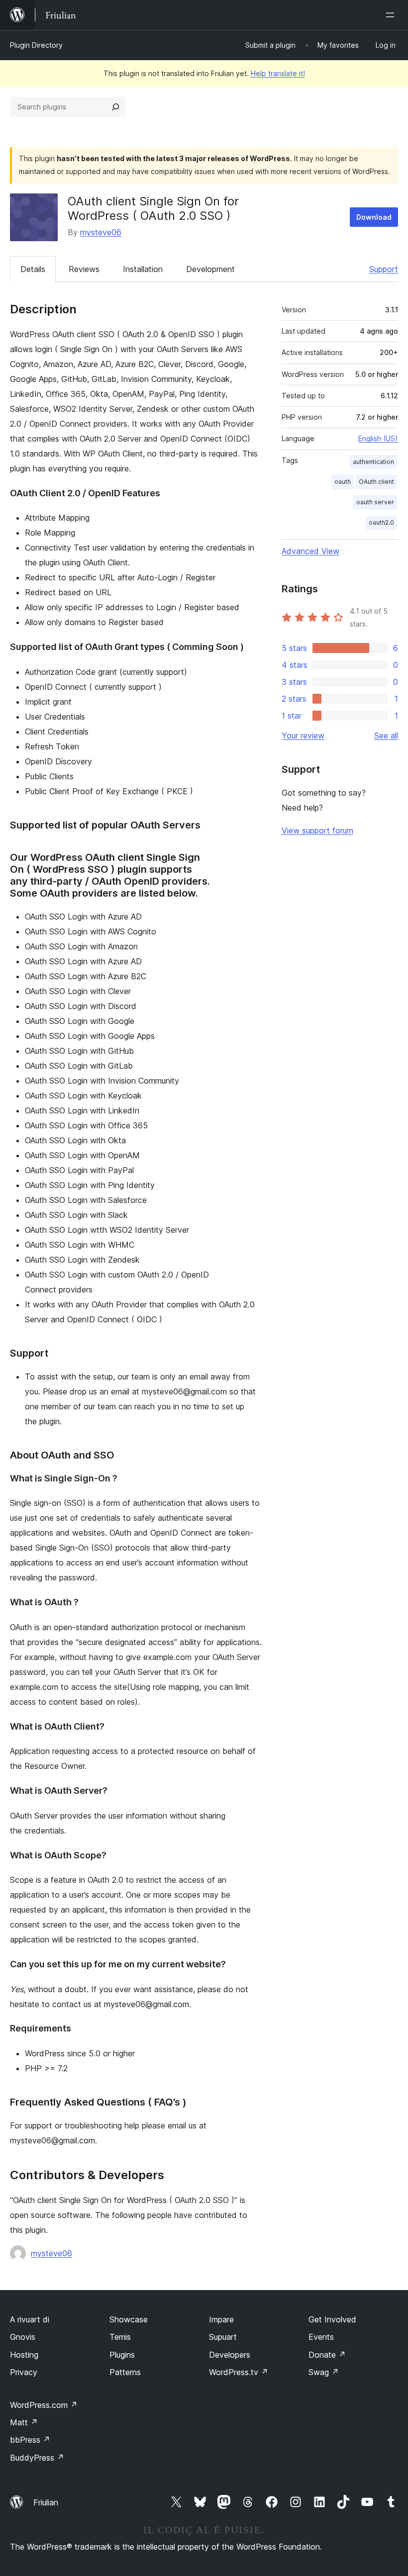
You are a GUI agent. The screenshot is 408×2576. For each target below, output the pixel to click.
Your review (303, 736)
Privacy (24, 2372)
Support (384, 269)
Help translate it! (278, 73)
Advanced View (310, 551)
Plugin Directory (36, 45)
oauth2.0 (381, 522)
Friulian (46, 2502)
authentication (373, 462)
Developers (230, 2355)
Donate (327, 2355)
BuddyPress (37, 2458)
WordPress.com (44, 2405)
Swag (324, 2372)
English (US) (378, 438)
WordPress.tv (239, 2372)
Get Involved (332, 2319)
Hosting (24, 2355)
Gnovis (23, 2337)
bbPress (30, 2440)
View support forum (317, 830)
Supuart (223, 2337)
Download (374, 217)
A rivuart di (30, 2319)
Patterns (125, 2372)
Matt (24, 2422)
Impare (221, 2319)
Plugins (122, 2355)
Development (210, 269)
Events (321, 2337)
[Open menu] (392, 15)
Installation (143, 269)
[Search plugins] (115, 107)
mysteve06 (101, 232)
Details (33, 269)
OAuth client (376, 482)
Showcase (129, 2319)
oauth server (375, 502)
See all (386, 736)
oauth (343, 482)
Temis (120, 2337)
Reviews (84, 269)
